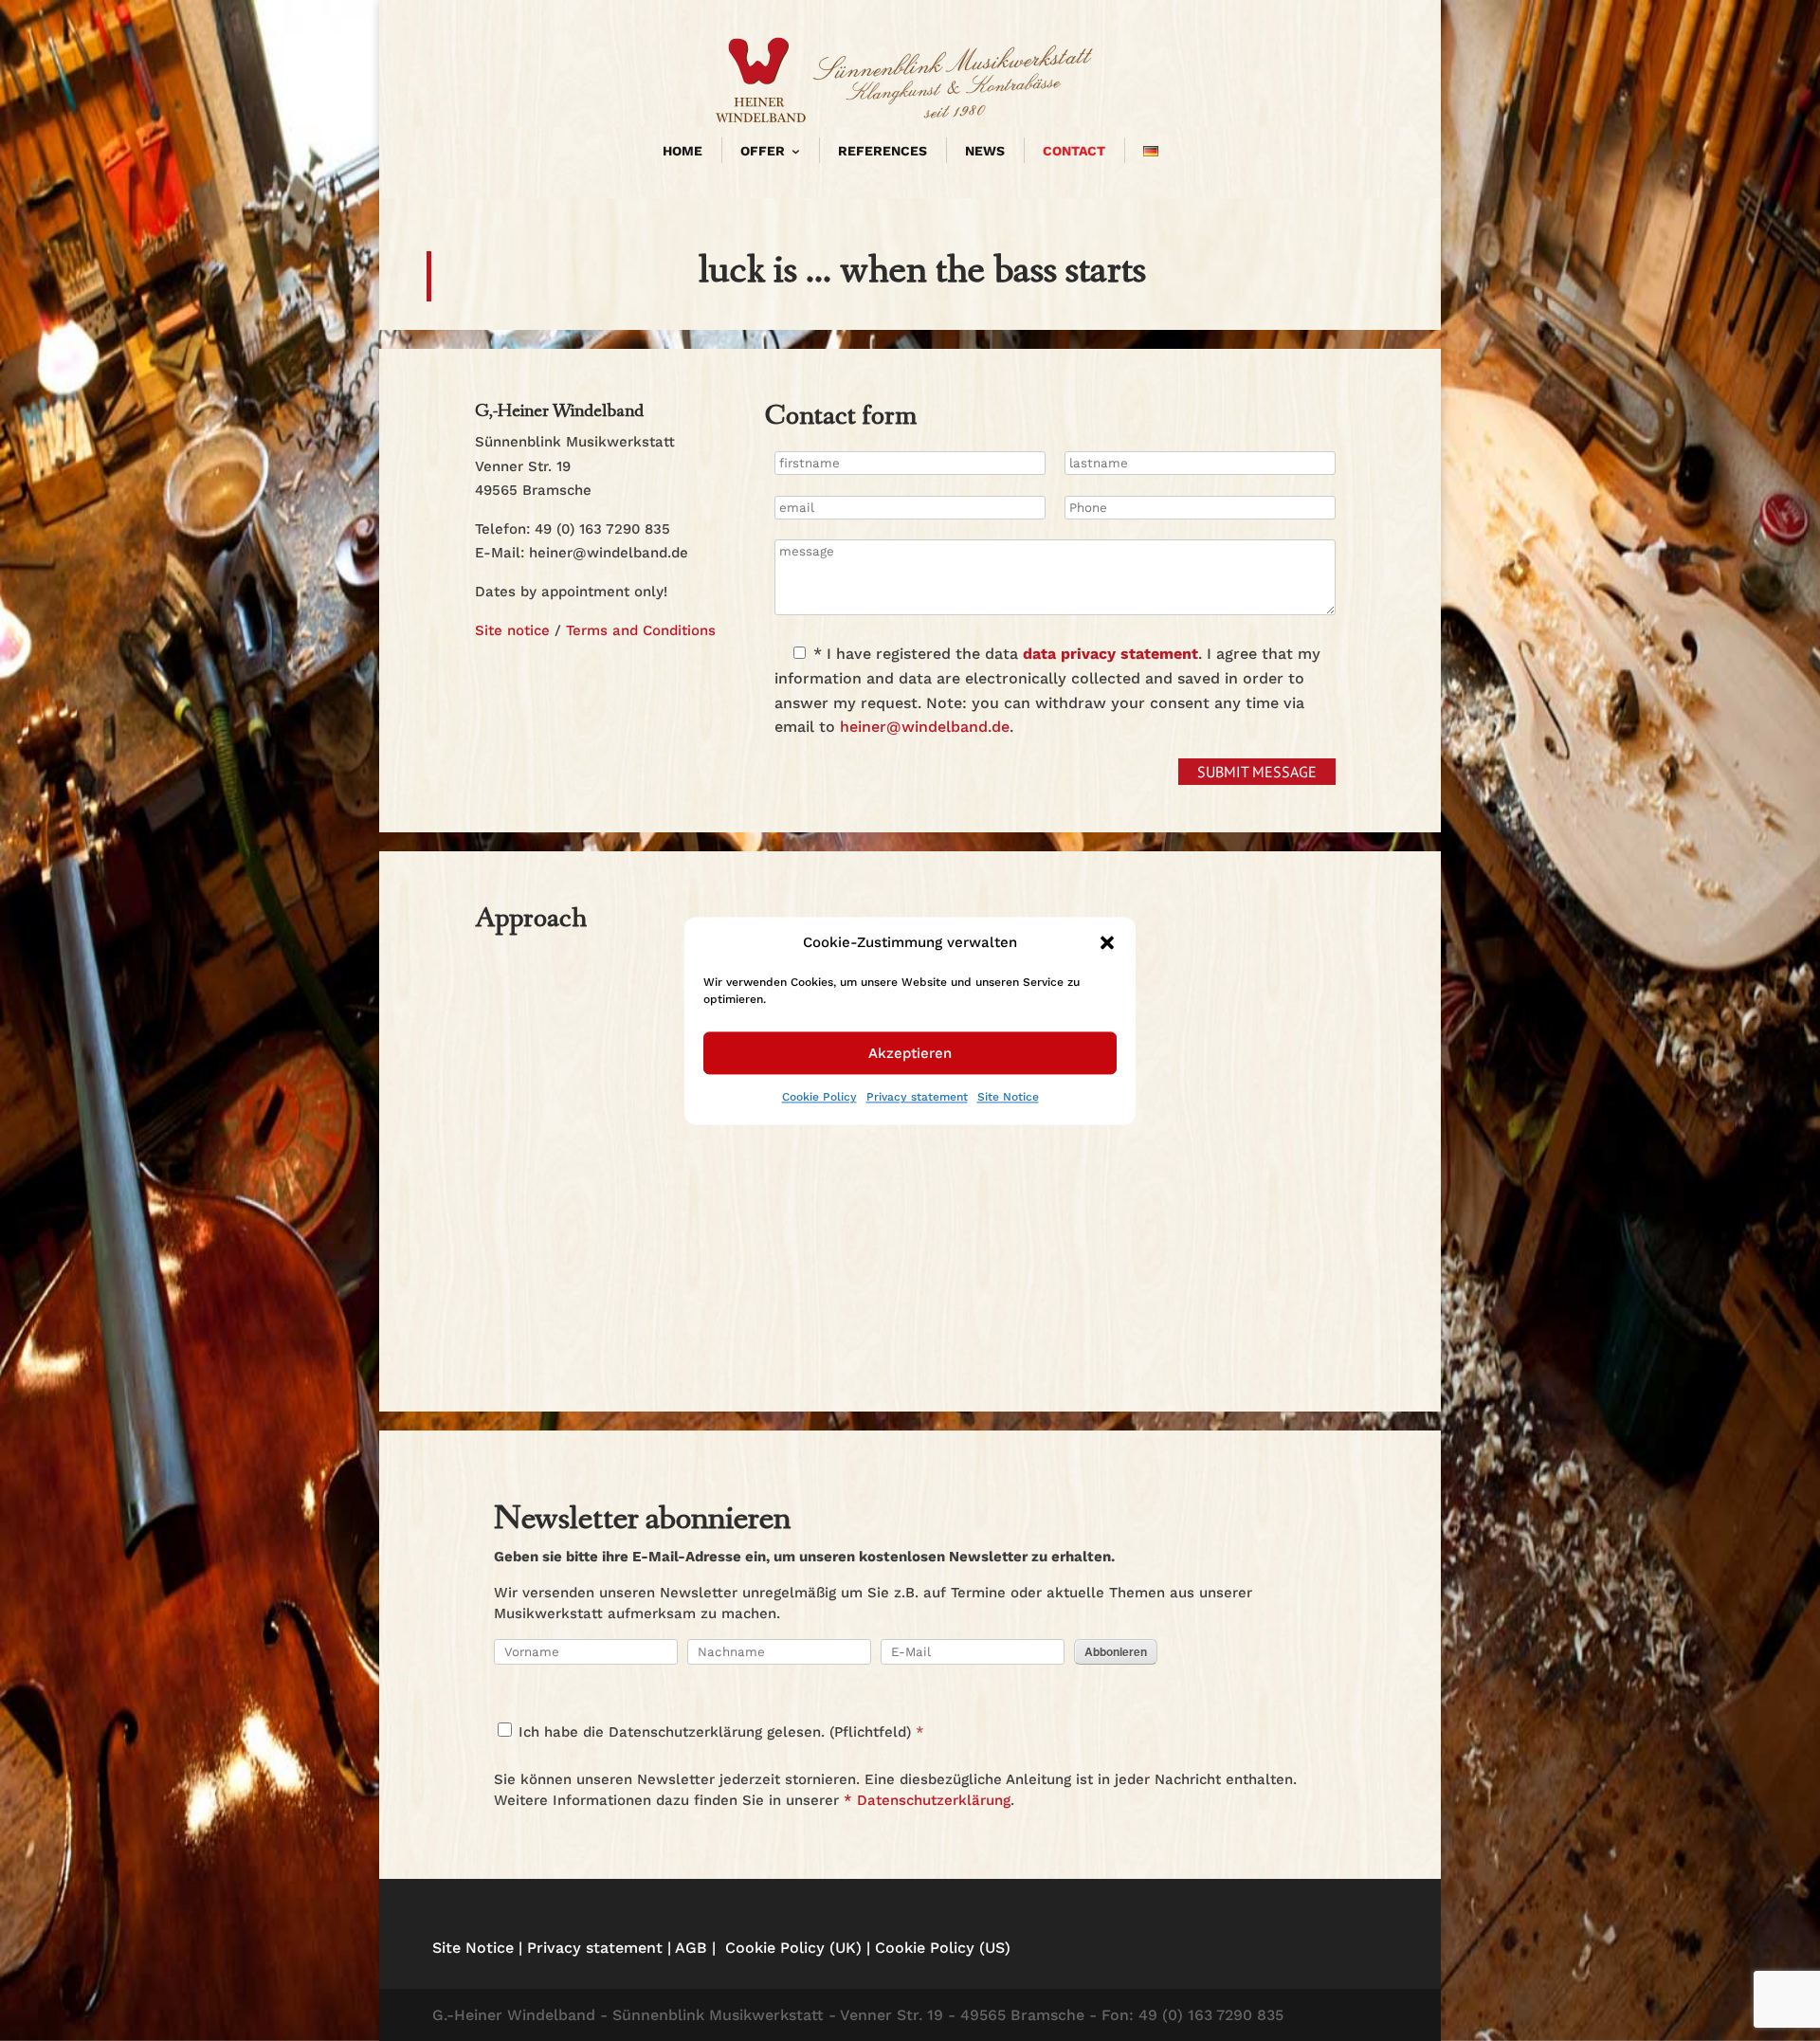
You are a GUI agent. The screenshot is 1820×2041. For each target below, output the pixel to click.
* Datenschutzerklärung (927, 1800)
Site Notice (1008, 1098)
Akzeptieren (910, 1053)
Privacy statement (917, 1098)
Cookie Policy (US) (943, 1948)
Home (682, 151)
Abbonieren (1116, 1651)
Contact (1074, 151)
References (883, 151)
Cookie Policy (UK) (793, 1948)
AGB (691, 1948)
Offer (763, 151)
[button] (1107, 943)
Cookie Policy (819, 1098)
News (985, 151)
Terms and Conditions (641, 630)
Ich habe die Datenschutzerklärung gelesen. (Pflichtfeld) (712, 1732)
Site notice (512, 630)
